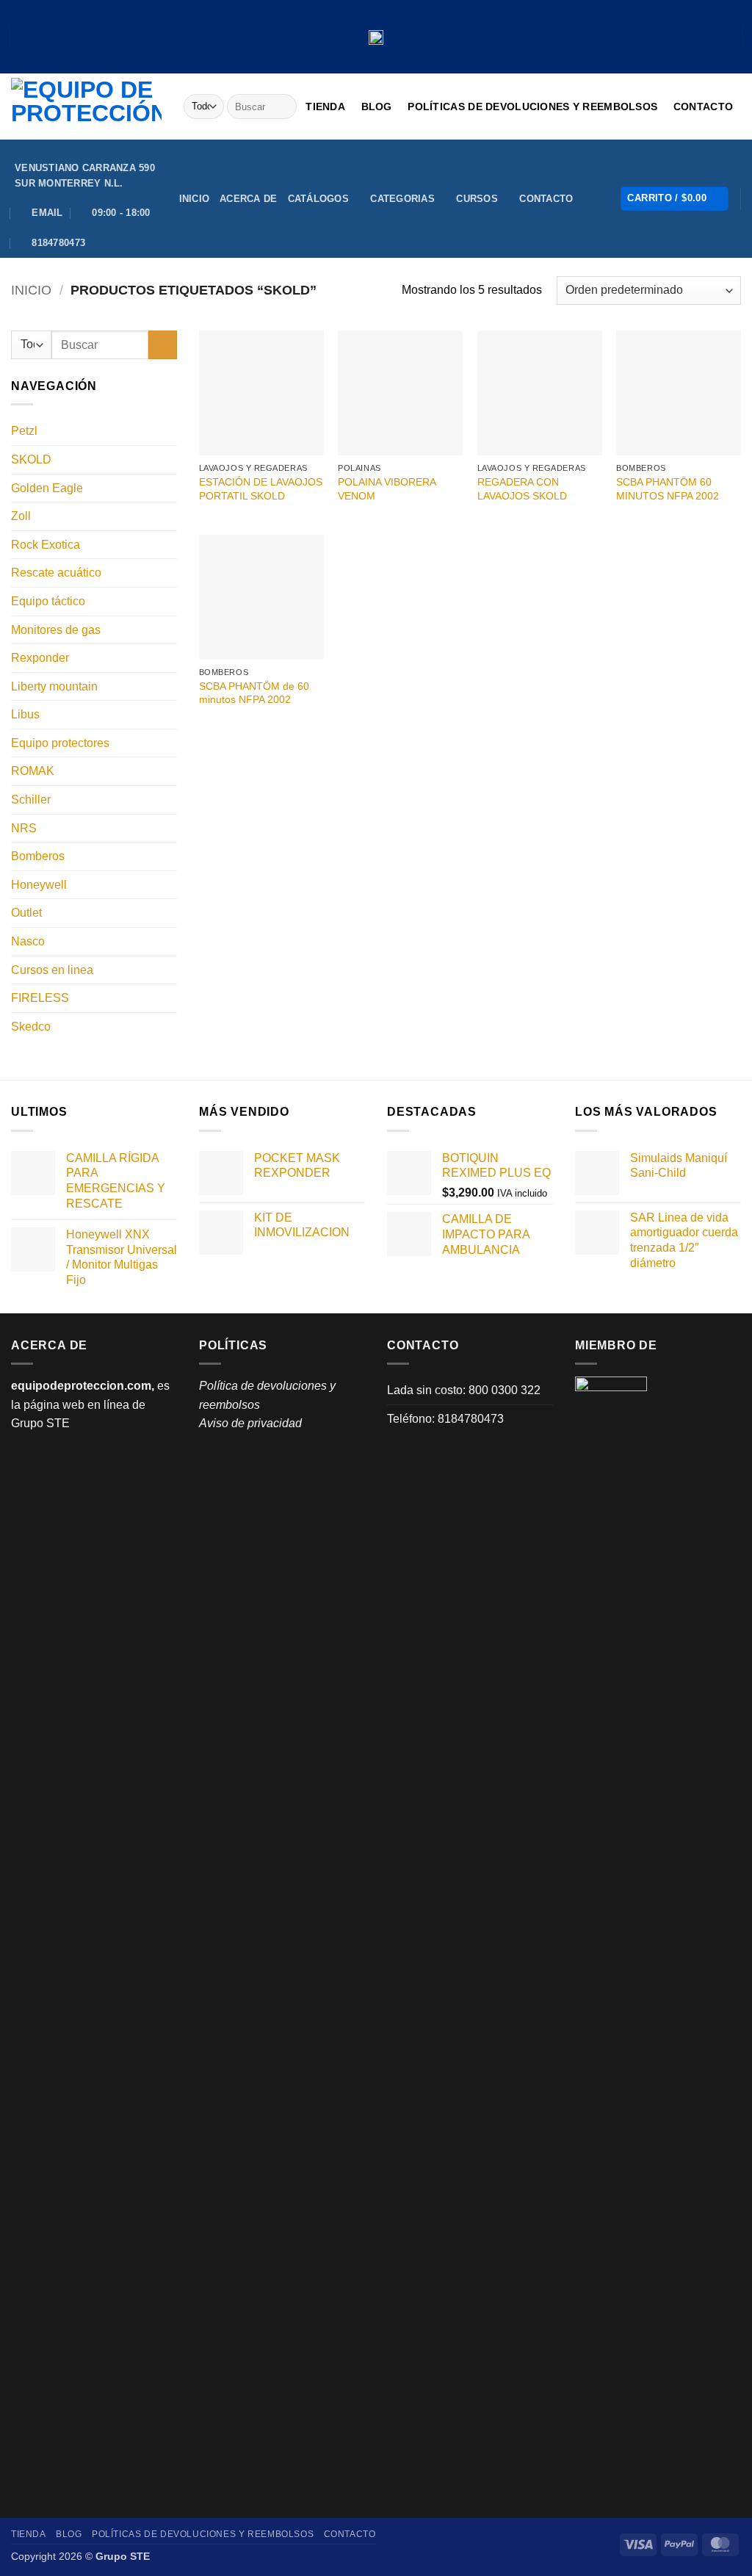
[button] (675, 199)
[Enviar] (283, 107)
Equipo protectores (60, 743)
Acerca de (248, 199)
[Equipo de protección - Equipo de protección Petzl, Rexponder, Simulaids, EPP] (86, 107)
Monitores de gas (56, 630)
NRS (24, 828)
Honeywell (39, 885)
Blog (377, 107)
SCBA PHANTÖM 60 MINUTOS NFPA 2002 (668, 489)
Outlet (26, 913)
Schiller (31, 800)
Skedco (31, 1027)
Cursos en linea (52, 970)
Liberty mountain (54, 686)
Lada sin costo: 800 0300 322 (464, 1390)
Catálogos (318, 199)
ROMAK (33, 771)
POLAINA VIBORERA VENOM (387, 489)
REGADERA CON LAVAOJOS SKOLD (522, 489)
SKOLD (31, 459)
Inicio (195, 199)
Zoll (21, 516)
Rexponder (40, 658)
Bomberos (38, 856)
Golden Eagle (47, 488)
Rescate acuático (56, 573)
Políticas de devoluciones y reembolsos (532, 107)
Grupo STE (40, 1423)
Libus (25, 714)
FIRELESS (40, 998)
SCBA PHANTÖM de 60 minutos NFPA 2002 (254, 693)
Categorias (402, 199)
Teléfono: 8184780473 (445, 1419)
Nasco (28, 941)
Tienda (325, 107)
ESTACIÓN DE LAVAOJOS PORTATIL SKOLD (261, 489)
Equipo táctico (48, 601)
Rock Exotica (46, 545)
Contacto (703, 107)
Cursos (477, 199)
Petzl (24, 431)
